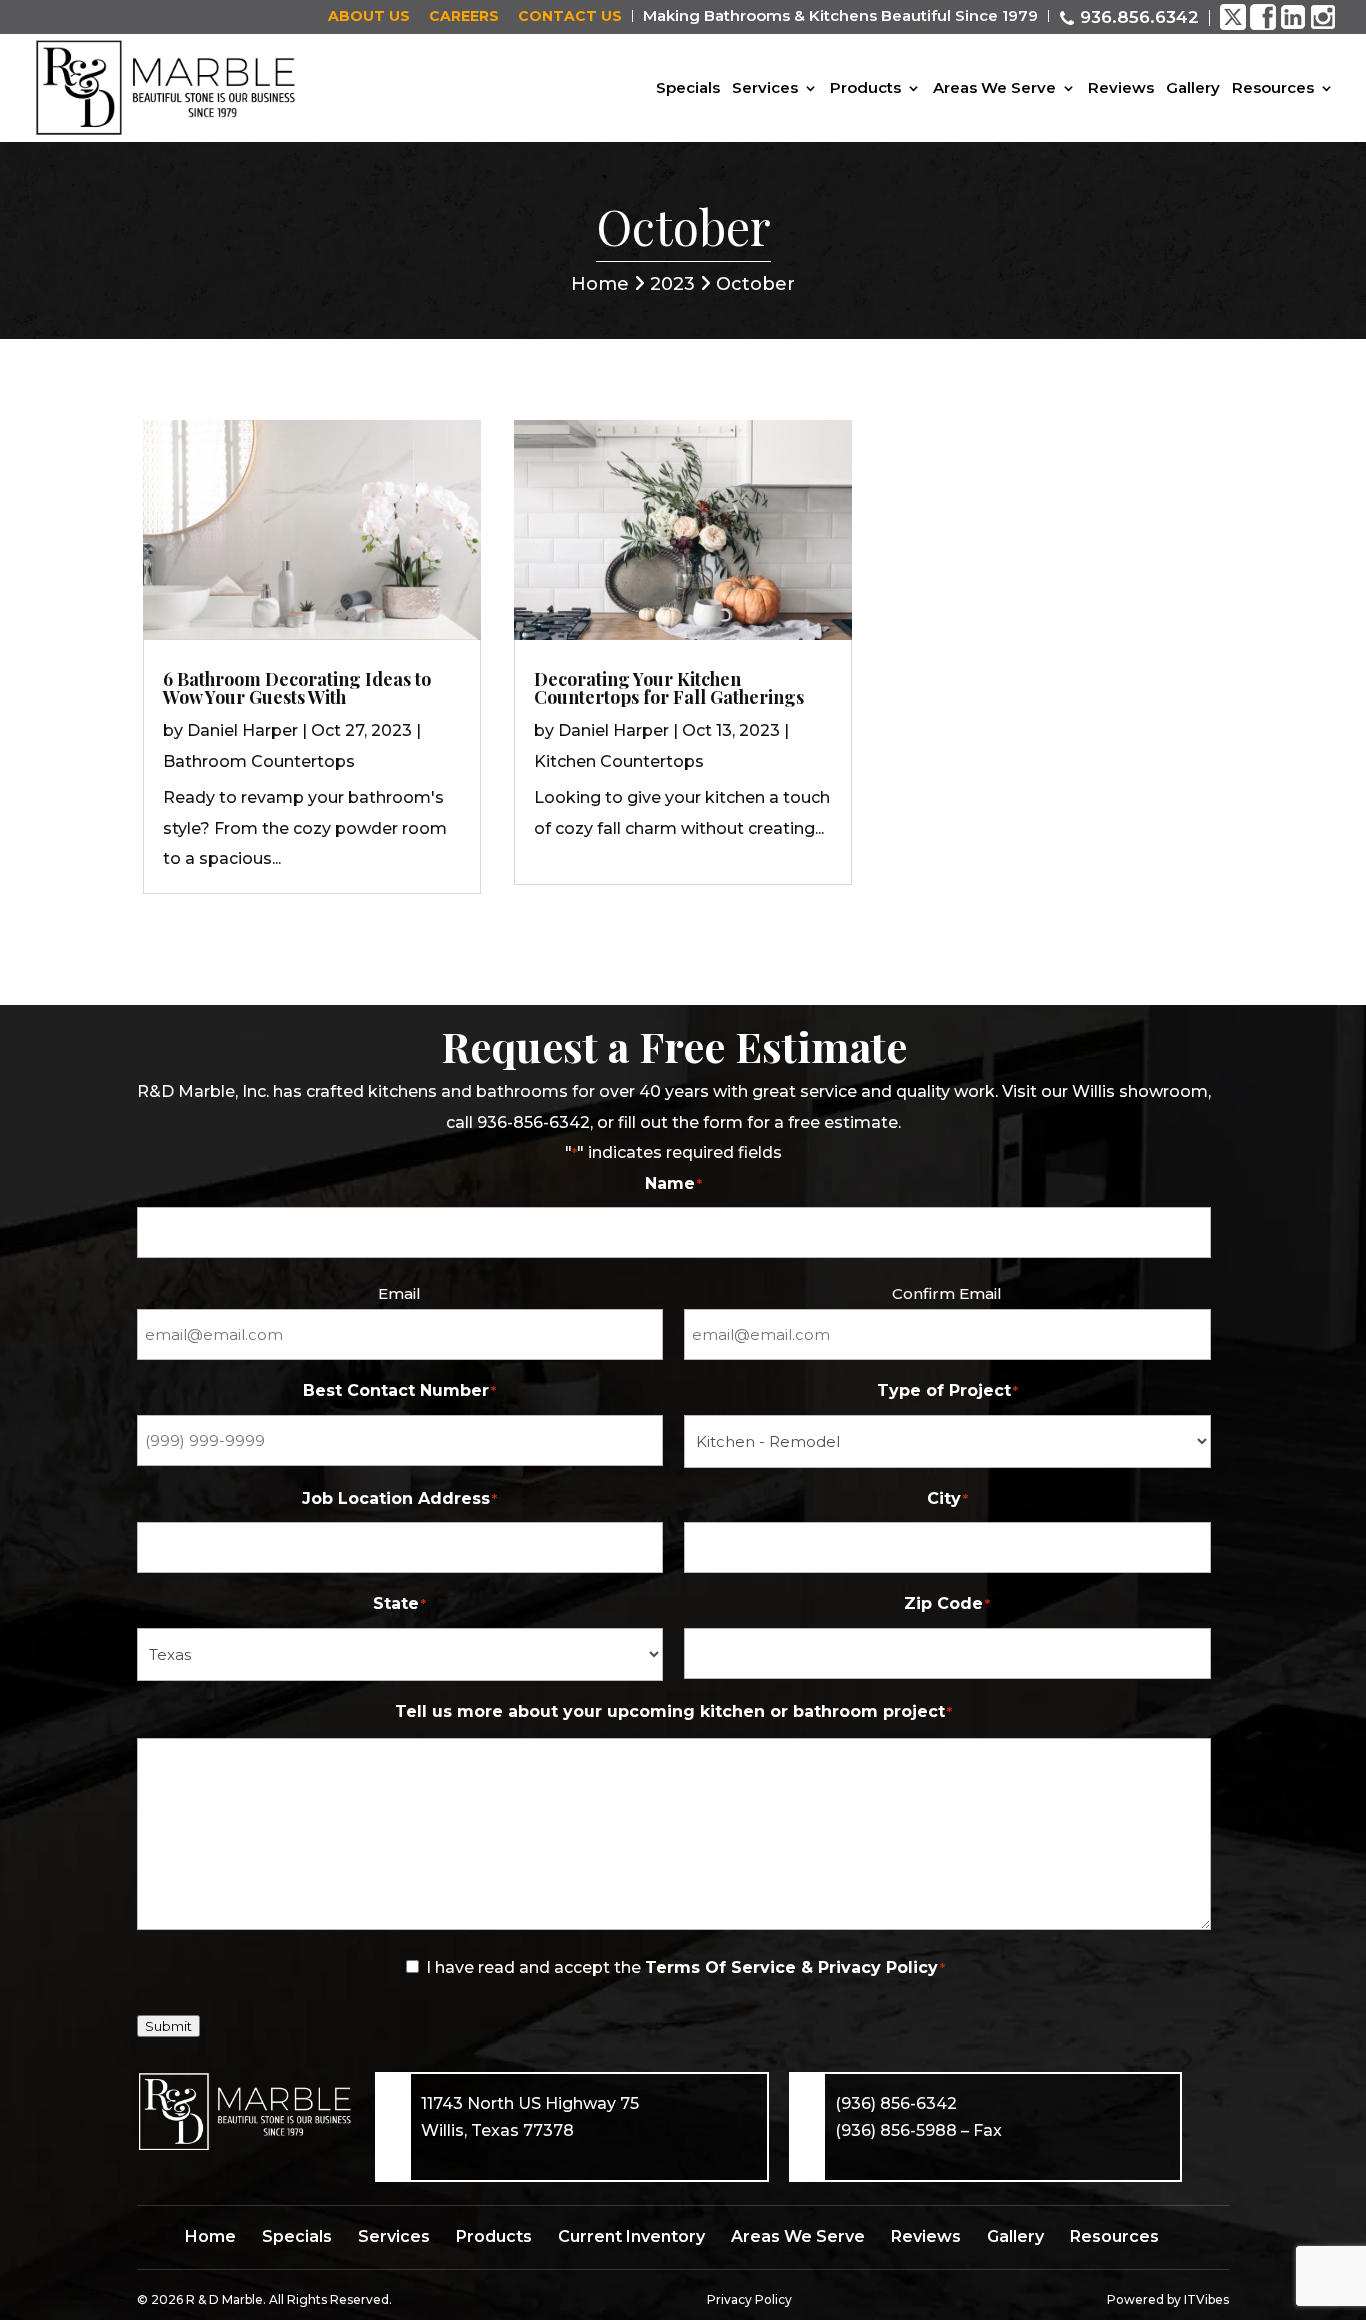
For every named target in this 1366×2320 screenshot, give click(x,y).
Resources (1273, 89)
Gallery (1193, 89)
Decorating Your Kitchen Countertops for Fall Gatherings (669, 688)
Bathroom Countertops (259, 761)
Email (399, 1293)
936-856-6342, (535, 1122)
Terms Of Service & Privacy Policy (791, 1967)
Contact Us (570, 17)
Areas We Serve (994, 89)
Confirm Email (947, 1293)
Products (865, 89)
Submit (168, 2026)
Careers (464, 17)
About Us (369, 17)
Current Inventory (631, 2236)
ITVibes (1206, 2299)
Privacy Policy (749, 2299)
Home (602, 284)
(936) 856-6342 (896, 2103)
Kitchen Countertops (619, 761)
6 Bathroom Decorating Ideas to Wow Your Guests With (297, 688)
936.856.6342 (1137, 17)
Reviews (1121, 89)
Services (765, 89)
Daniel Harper (242, 730)
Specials (688, 89)
